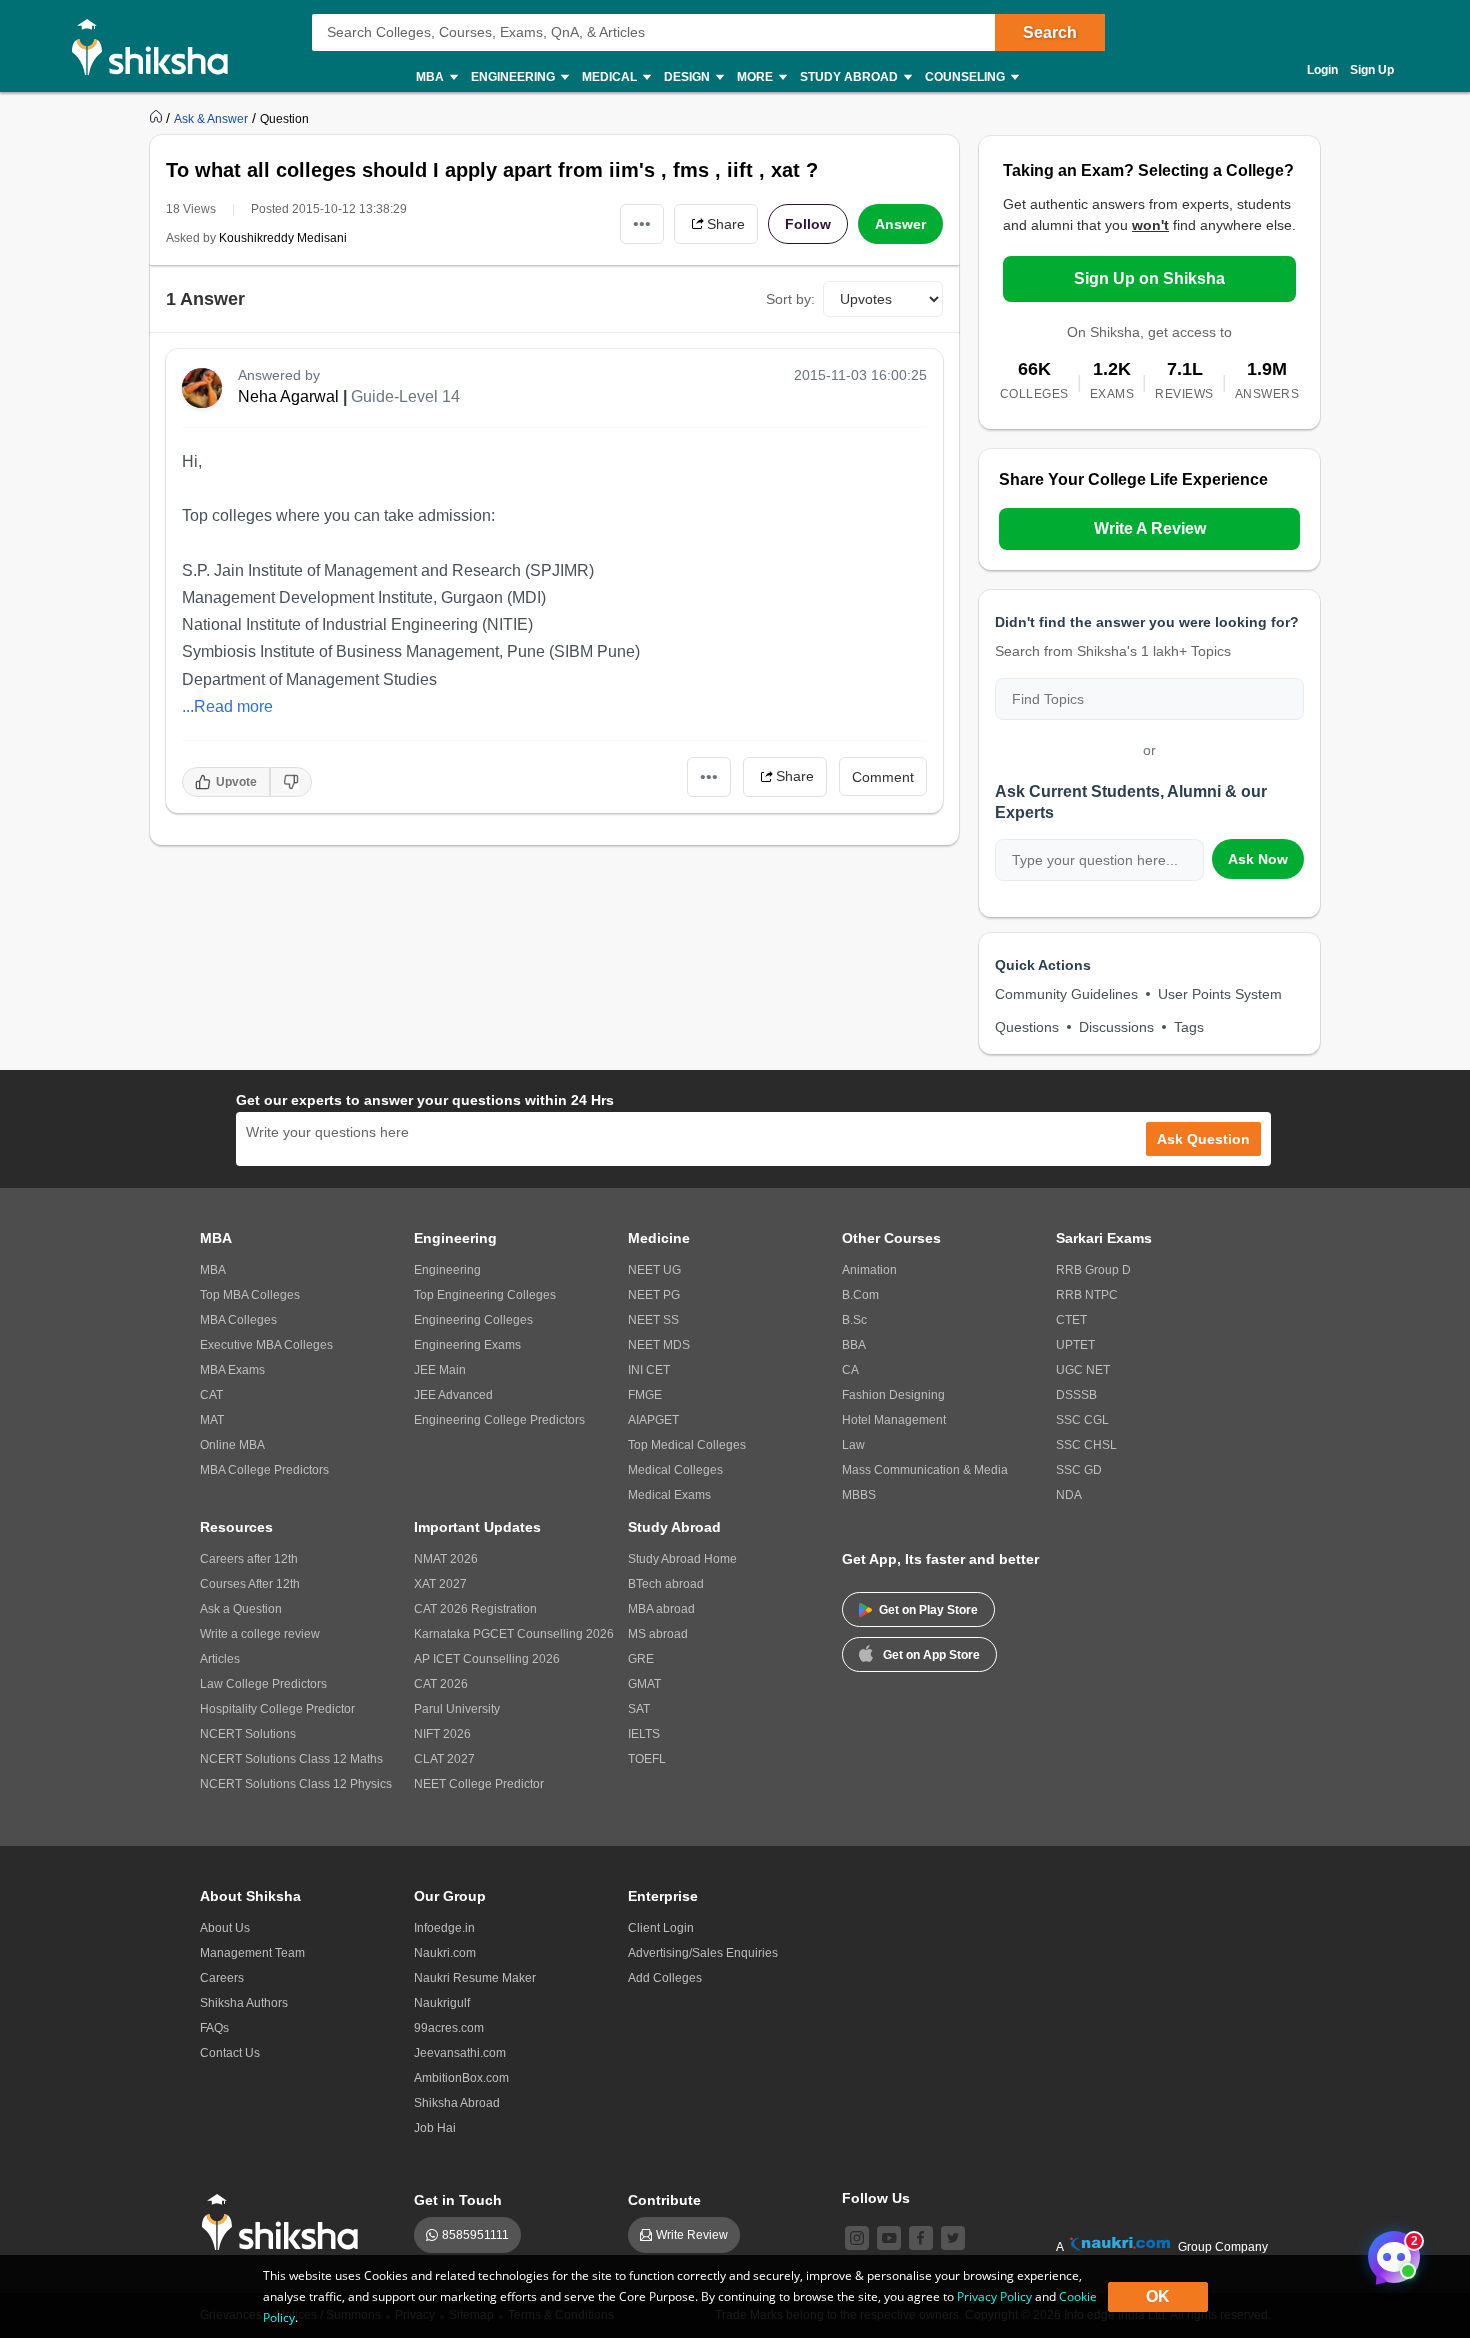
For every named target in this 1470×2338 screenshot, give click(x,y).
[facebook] (921, 2238)
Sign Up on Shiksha (1149, 278)
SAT (639, 1709)
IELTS (644, 1734)
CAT (211, 1395)
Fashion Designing (893, 1395)
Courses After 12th (250, 1584)
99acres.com (449, 2028)
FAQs (214, 2028)
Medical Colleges (675, 1470)
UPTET (1075, 1345)
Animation (869, 1270)
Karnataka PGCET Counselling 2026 (514, 1634)
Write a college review (260, 1634)
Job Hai (435, 2128)
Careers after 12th (249, 1559)
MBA (213, 1270)
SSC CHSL (1086, 1445)
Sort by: (790, 299)
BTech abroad (666, 1584)
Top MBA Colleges (250, 1295)
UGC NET (1083, 1370)
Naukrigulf (442, 2003)
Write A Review (1150, 528)
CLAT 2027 (444, 1759)
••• (642, 223)
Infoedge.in (444, 1928)
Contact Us (230, 2053)
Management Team (252, 1953)
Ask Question (1203, 1139)
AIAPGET (653, 1420)
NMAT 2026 (446, 1559)
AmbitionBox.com (461, 2078)
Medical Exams (669, 1495)
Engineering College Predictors (499, 1420)
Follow (808, 224)
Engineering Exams (467, 1345)
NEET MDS (659, 1345)
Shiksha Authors (244, 2003)
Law (853, 1445)
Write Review (692, 2235)
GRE (641, 1659)
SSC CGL (1082, 1420)
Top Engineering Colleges (485, 1295)
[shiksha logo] (285, 2222)
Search (1050, 32)
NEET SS (653, 1320)
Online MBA (232, 1445)
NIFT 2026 (442, 1734)
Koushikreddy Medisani (283, 238)
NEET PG (654, 1295)
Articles (220, 1659)
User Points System (1220, 994)
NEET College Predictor (479, 1784)
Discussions (1116, 1027)
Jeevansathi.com (460, 2053)
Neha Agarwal (288, 396)
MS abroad (658, 1634)
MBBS (859, 1495)
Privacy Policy (994, 2296)
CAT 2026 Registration (475, 1609)
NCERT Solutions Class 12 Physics (296, 1784)
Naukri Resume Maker (475, 1978)
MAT (212, 1420)
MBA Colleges (238, 1320)
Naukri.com (445, 1953)
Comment (883, 777)
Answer (900, 224)
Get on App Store (931, 1655)
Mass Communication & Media (925, 1470)
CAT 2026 (441, 1684)
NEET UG (654, 1270)
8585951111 (475, 2235)
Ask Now (1258, 859)
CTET (1071, 1320)
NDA (1069, 1495)
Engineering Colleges (473, 1320)
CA (850, 1370)
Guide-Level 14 (405, 396)
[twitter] (953, 2238)
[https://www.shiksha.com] (158, 118)
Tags (1189, 1027)
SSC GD (1079, 1470)
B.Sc (854, 1320)
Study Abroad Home (682, 1559)
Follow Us (876, 2198)
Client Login (661, 1928)
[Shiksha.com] (157, 46)
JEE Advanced (453, 1395)
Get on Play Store (928, 1610)
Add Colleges (665, 1978)
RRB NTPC (1087, 1295)
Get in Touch (458, 2200)
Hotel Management (894, 1420)
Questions (1027, 1027)
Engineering (447, 1270)
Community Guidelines (1066, 994)
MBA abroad (661, 1609)
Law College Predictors (263, 1684)
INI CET (649, 1370)
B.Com (860, 1295)
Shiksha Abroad (457, 2103)
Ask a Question (241, 1609)
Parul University (457, 1709)
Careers (222, 1978)
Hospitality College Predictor (277, 1709)
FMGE (645, 1395)
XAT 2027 (440, 1584)
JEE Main (440, 1370)
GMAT (644, 1684)
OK (1158, 2296)
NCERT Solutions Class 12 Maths (291, 1759)
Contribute (664, 2200)
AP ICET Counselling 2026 (487, 1659)
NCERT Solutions (248, 1734)
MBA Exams (232, 1370)
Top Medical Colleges (687, 1445)
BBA (854, 1345)
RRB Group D (1093, 1270)
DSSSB (1076, 1395)
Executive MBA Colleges (266, 1345)
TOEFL (647, 1759)
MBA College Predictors (264, 1470)
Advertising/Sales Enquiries (703, 1953)
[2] (1389, 2252)
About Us (225, 1928)
